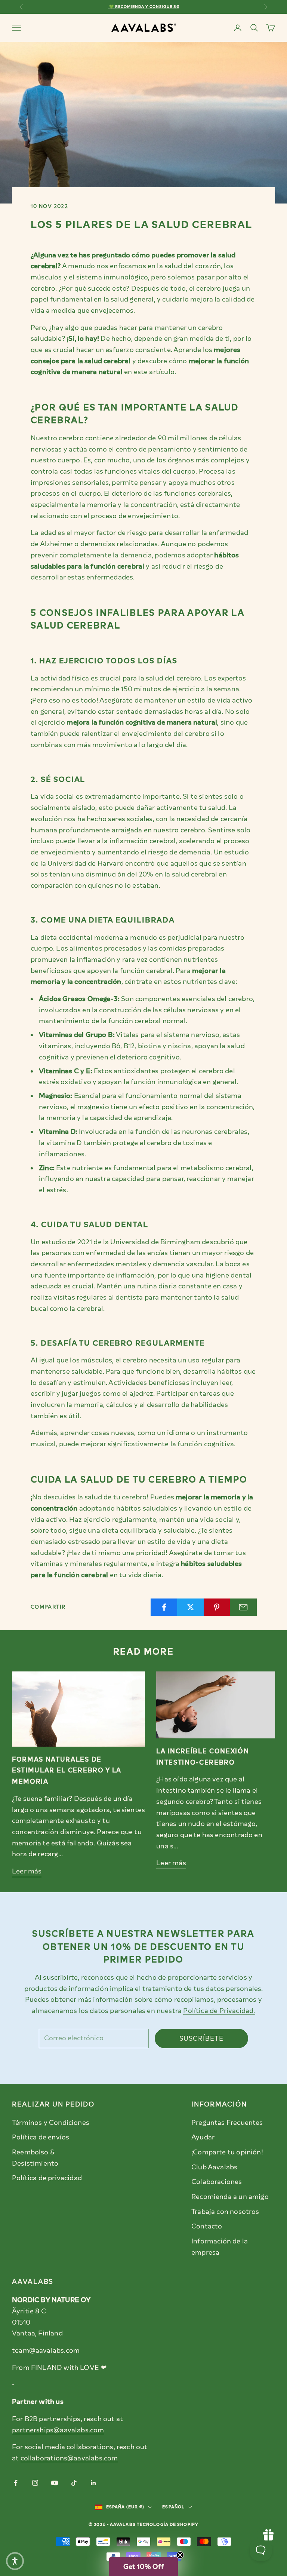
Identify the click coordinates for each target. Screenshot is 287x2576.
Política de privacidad (47, 2178)
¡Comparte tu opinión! (227, 2152)
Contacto (207, 2226)
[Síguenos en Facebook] (16, 2483)
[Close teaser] (180, 2555)
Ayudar (203, 2137)
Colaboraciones (217, 2182)
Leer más (27, 1871)
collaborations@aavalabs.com (69, 2458)
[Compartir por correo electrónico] (243, 1607)
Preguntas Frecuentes (227, 2123)
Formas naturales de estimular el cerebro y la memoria (67, 1770)
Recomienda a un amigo (230, 2197)
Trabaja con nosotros (225, 2212)
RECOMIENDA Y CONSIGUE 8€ (147, 7)
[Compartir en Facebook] (164, 1607)
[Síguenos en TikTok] (74, 2483)
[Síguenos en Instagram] (35, 2483)
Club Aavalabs (214, 2167)
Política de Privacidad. (219, 2011)
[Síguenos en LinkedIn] (93, 2483)
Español (173, 2507)
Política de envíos (41, 2137)
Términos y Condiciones (51, 2123)
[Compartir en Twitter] (191, 1607)
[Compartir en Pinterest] (217, 1607)
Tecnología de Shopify (168, 2525)
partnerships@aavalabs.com (58, 2430)
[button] (143, 2567)
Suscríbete (201, 2038)
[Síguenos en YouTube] (55, 2483)
